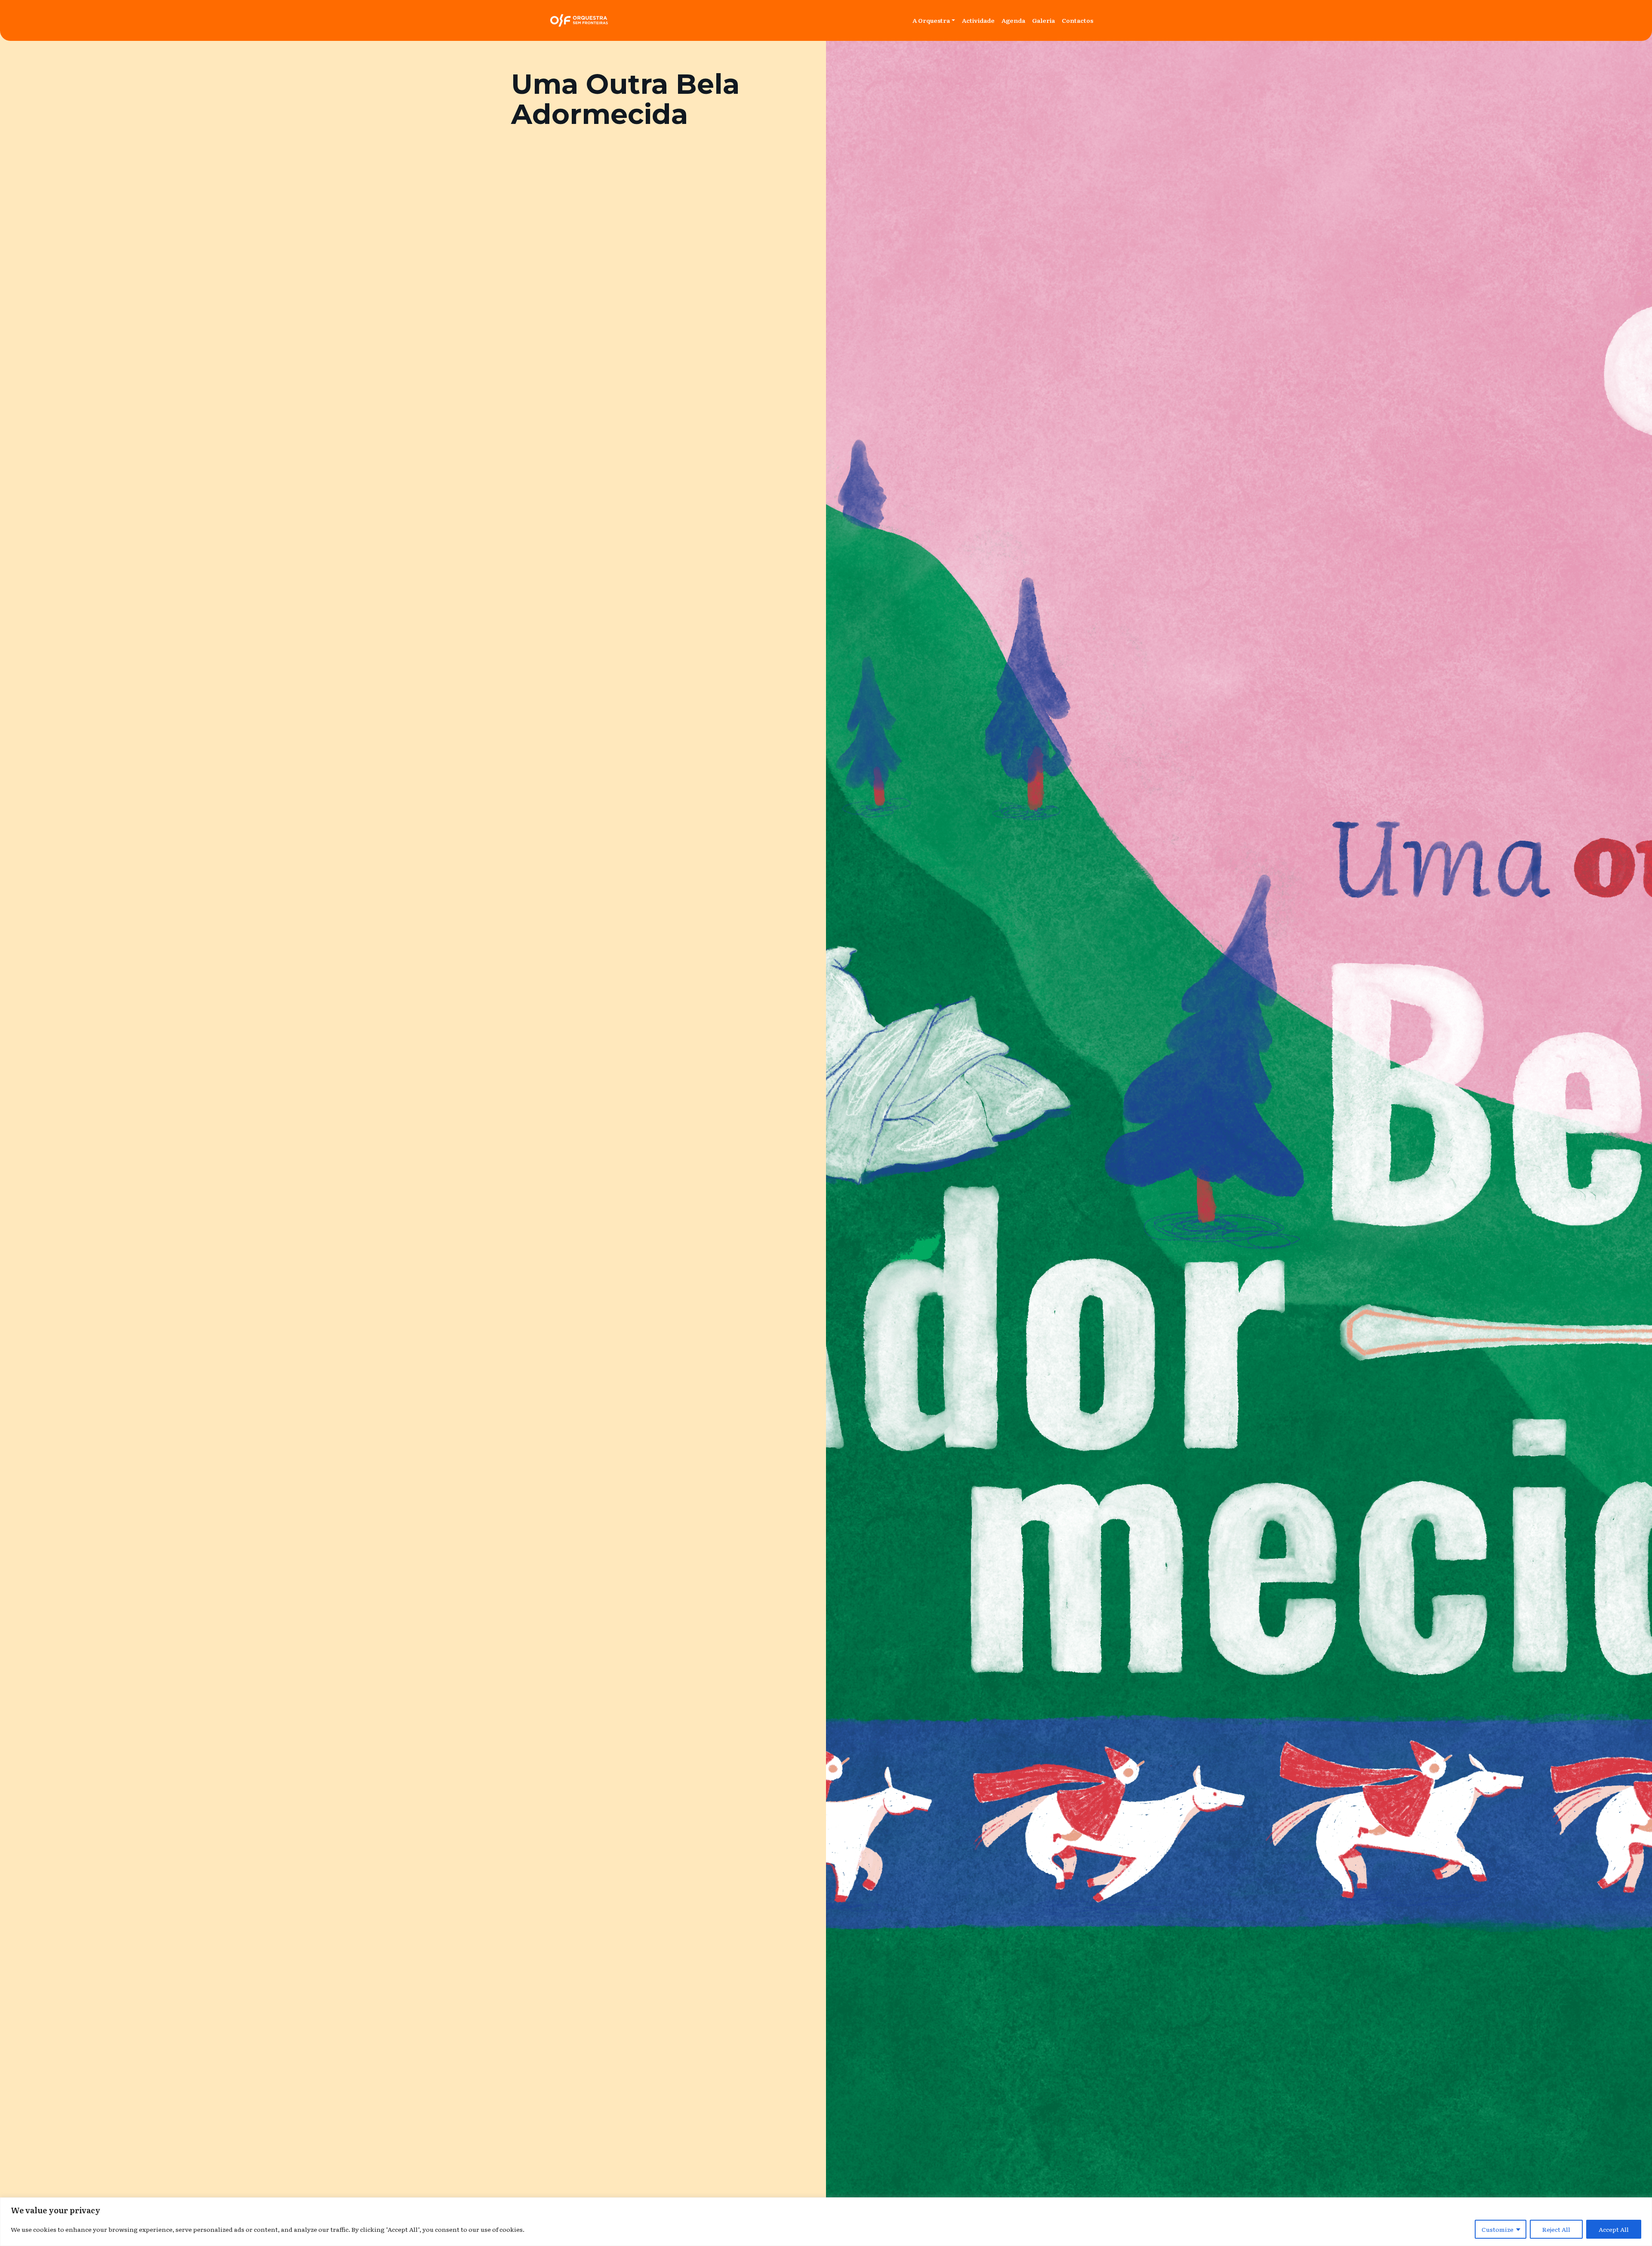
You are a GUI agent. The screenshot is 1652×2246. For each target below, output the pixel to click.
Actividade (978, 20)
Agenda (1013, 20)
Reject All (1556, 2229)
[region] (826, 2222)
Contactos (1077, 20)
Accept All (1614, 2229)
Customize (1498, 2229)
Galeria (1043, 20)
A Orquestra (931, 20)
